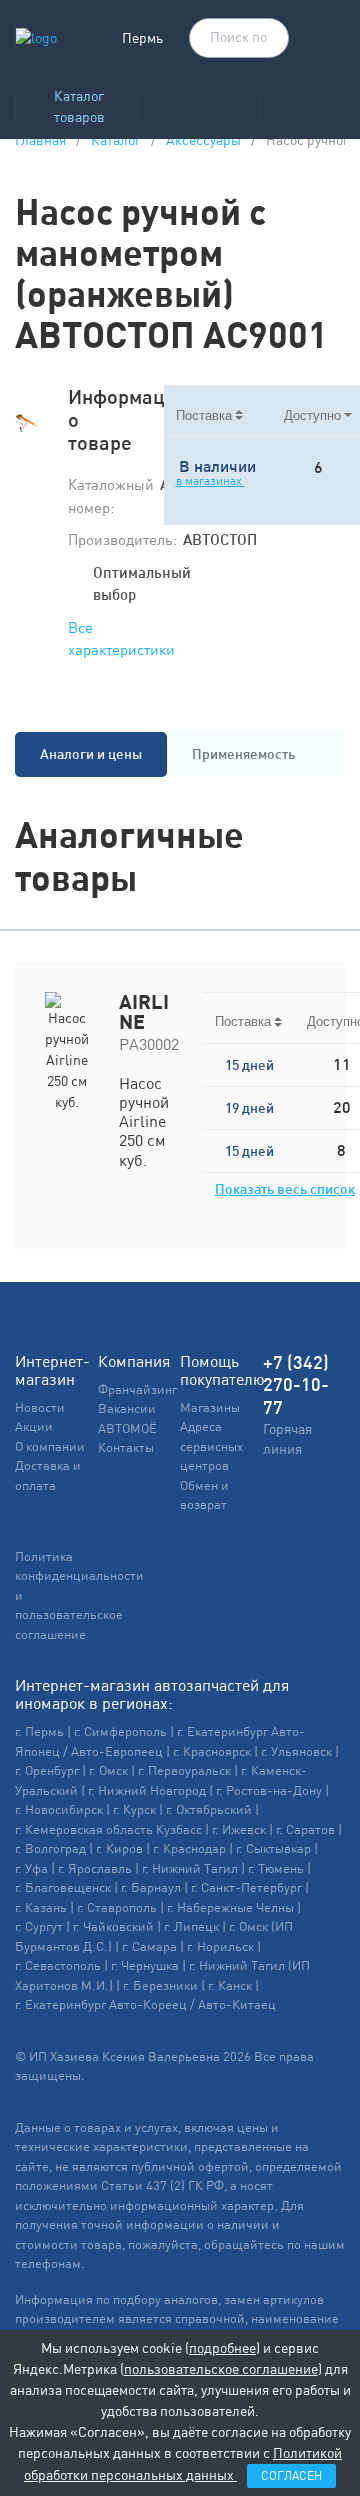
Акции (34, 1426)
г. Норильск (220, 1946)
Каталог (116, 140)
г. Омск (108, 1770)
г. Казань (41, 1907)
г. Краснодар (189, 1848)
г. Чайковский (113, 1926)
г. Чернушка (145, 1965)
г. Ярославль (95, 1868)
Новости (40, 1407)
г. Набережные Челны (230, 1907)
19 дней (249, 1108)
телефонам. (50, 2263)
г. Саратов (305, 1829)
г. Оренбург (47, 1770)
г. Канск (230, 1985)
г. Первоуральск (184, 1770)
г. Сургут (39, 1926)
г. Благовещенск (63, 1887)
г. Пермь (39, 1731)
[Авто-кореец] (198, 101)
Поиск (264, 39)
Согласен (291, 2476)
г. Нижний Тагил (190, 1868)
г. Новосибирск (59, 1809)
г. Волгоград (50, 1848)
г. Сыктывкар (273, 1848)
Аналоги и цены (91, 754)
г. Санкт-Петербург (246, 1887)
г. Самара (149, 1946)
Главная (40, 140)
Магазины (210, 1407)
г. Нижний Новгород (147, 1790)
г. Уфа (31, 1868)
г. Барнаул (151, 1887)
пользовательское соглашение (221, 2369)
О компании (50, 1446)
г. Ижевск (239, 1829)
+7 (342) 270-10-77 (296, 1385)
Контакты (126, 1447)
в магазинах (210, 481)
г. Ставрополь (117, 1907)
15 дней (249, 1065)
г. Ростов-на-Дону (269, 1790)
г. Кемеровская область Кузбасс (108, 1829)
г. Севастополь (58, 1965)
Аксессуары (203, 140)
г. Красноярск (212, 1751)
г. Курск (134, 1809)
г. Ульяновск (296, 1751)
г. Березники (160, 1985)
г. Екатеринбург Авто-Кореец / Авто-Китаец (145, 2004)
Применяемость (243, 754)
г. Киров (119, 1848)
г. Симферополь (120, 1731)
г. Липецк (191, 1926)
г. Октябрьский (209, 1809)
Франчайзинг (137, 1389)
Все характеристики (121, 639)
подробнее (222, 2348)
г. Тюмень (276, 1868)
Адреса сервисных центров (211, 1446)
